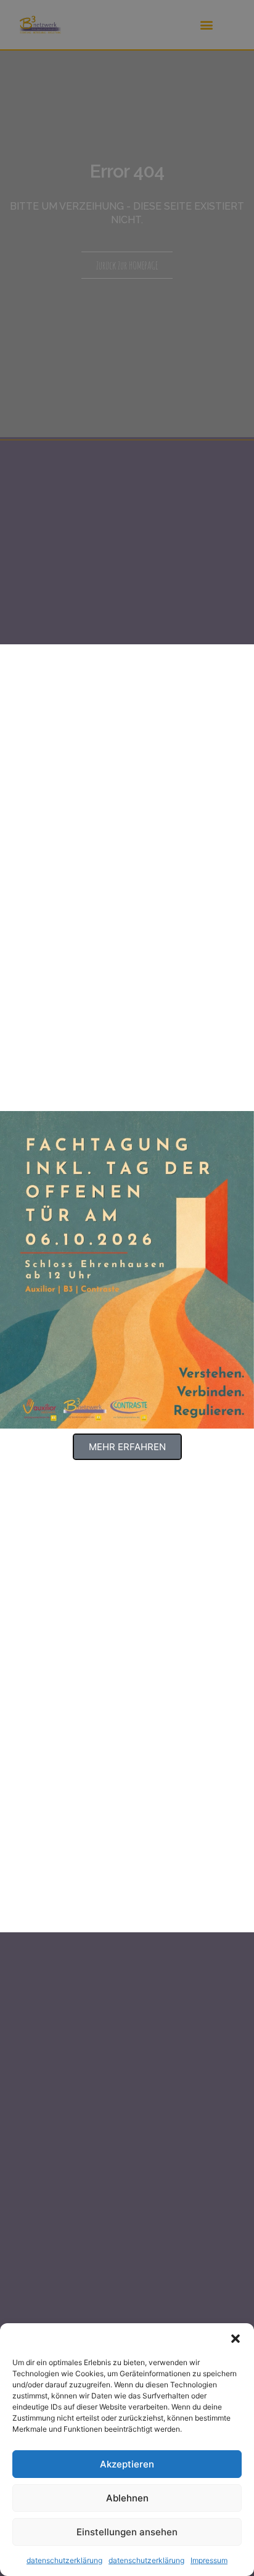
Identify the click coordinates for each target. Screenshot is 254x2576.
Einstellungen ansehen (127, 2532)
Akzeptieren (127, 2464)
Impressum (209, 2560)
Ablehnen (127, 2498)
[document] (127, 1288)
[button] (236, 2339)
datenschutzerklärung (64, 2560)
